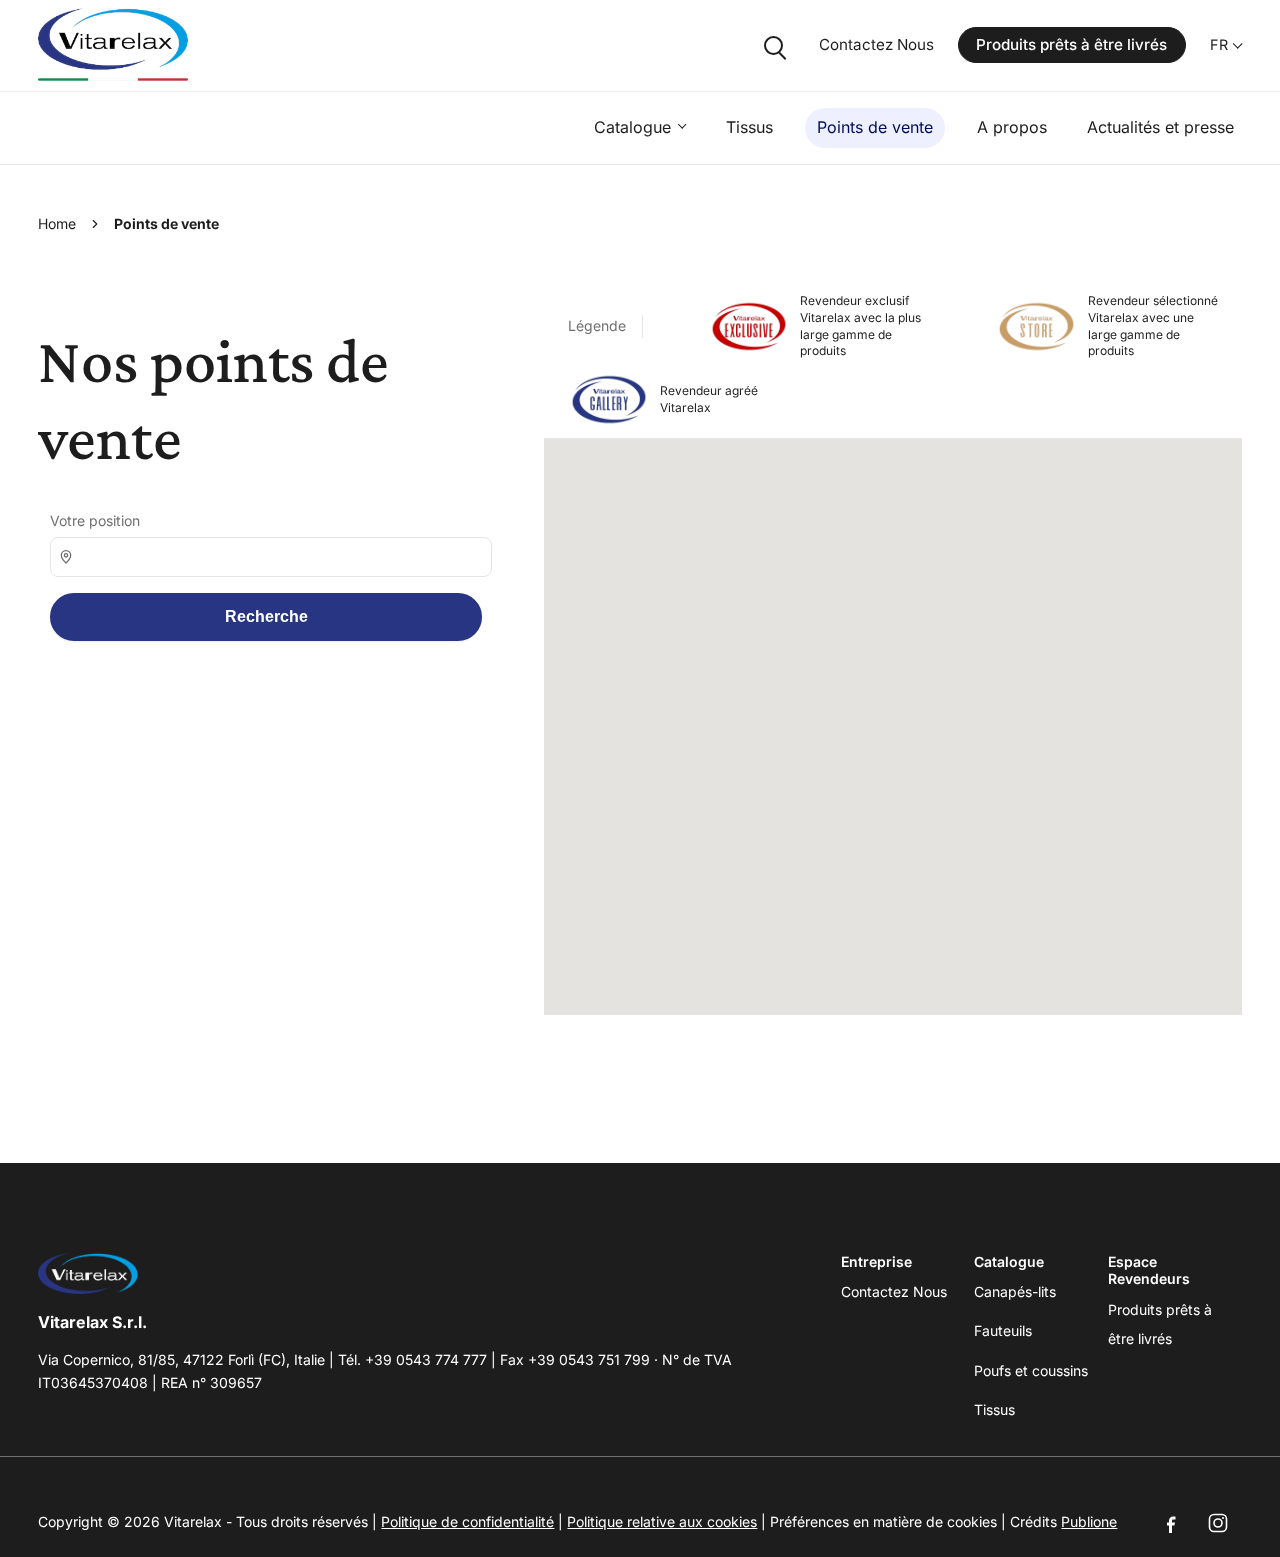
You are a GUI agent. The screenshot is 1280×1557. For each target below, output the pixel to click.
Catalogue (632, 127)
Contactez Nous (876, 44)
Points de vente (875, 127)
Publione (1089, 1521)
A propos (1012, 127)
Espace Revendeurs (1149, 1270)
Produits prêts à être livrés (1071, 44)
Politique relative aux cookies (662, 1521)
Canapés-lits (1015, 1291)
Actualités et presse (1160, 127)
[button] (898, 712)
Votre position (95, 520)
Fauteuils (1003, 1330)
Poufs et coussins (1031, 1370)
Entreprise (876, 1261)
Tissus (749, 127)
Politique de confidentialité (467, 1521)
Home (57, 223)
